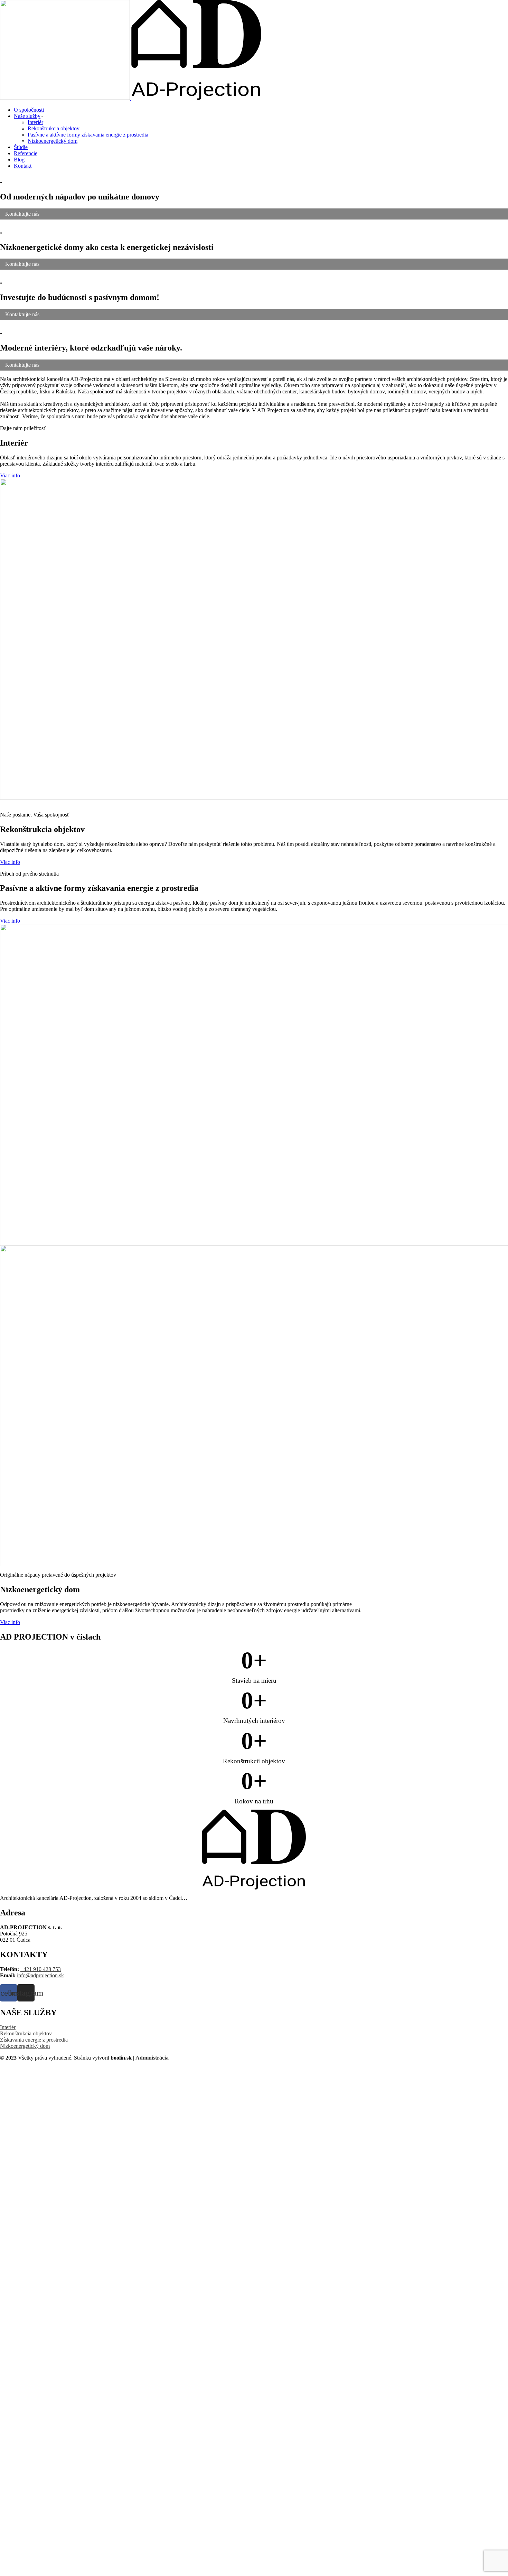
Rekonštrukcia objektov (54, 128)
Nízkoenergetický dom (53, 141)
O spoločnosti (29, 110)
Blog (19, 160)
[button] (10, 475)
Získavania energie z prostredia (34, 2040)
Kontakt (23, 166)
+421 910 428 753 (41, 1969)
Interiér (35, 122)
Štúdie (21, 147)
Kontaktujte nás (22, 214)
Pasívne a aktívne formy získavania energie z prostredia (88, 135)
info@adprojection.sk (40, 1975)
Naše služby (27, 116)
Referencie (26, 153)
